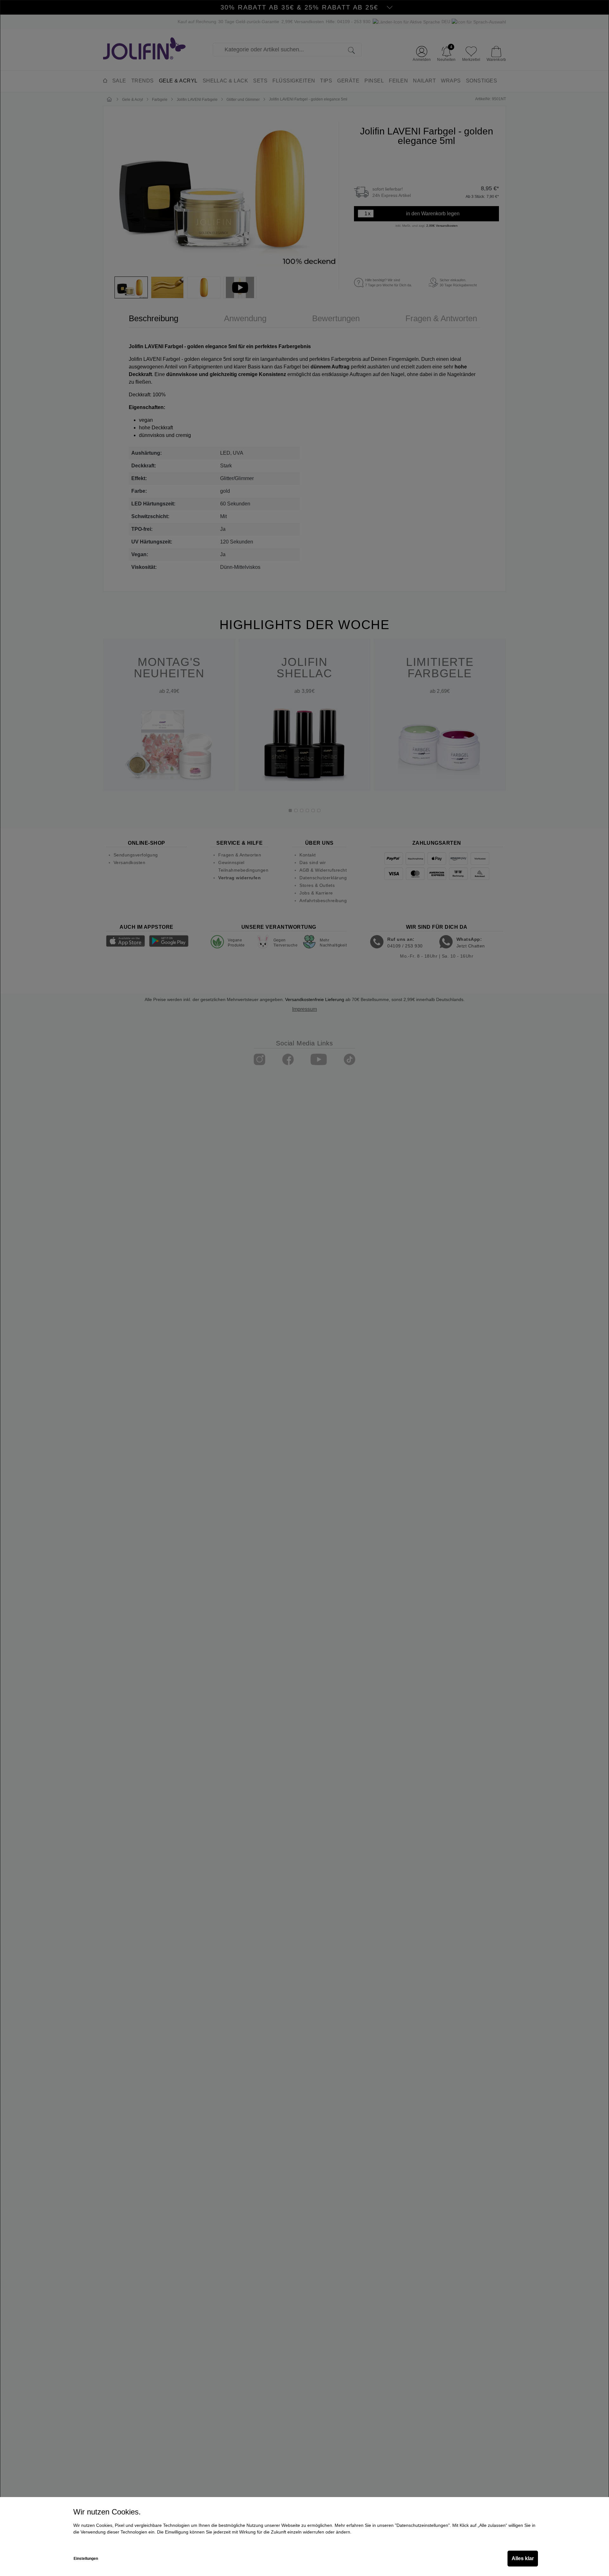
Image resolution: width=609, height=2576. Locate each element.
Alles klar (523, 2558)
